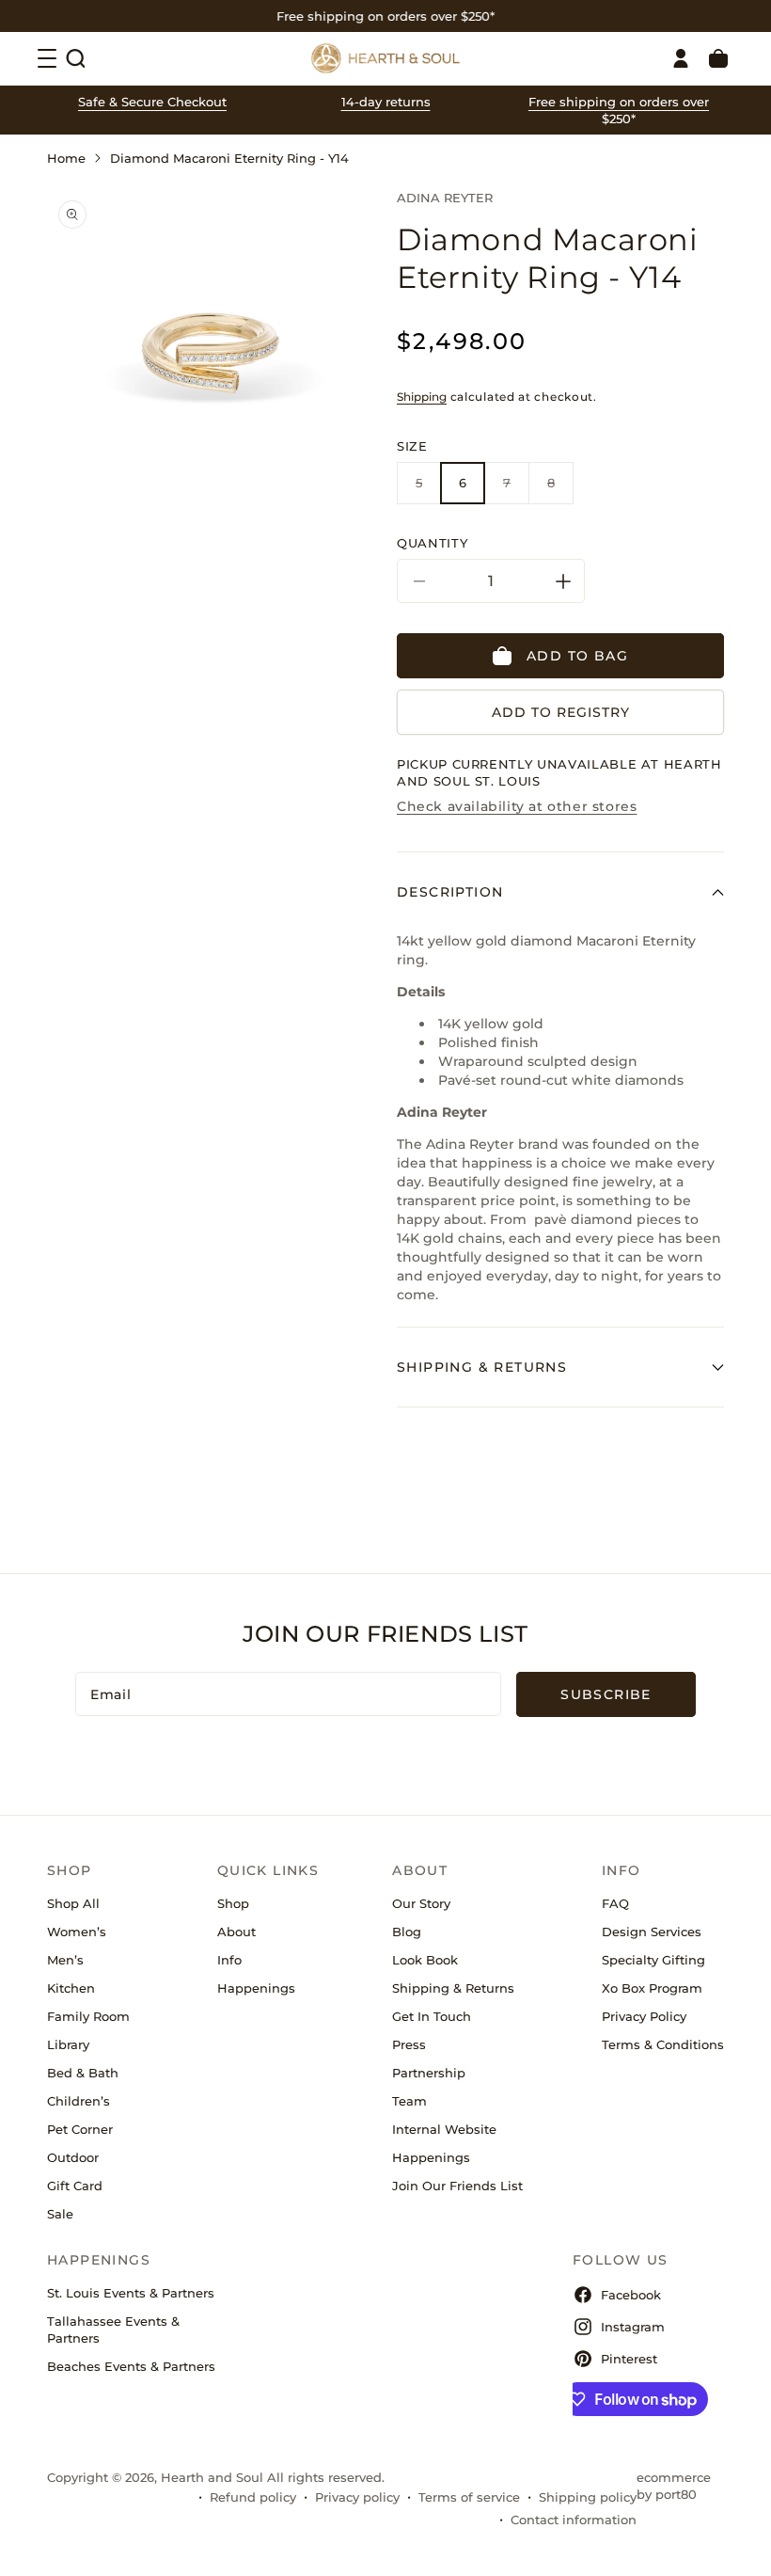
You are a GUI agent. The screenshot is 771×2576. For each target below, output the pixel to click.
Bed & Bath (83, 2073)
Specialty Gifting (653, 1960)
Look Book (425, 1960)
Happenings (256, 1988)
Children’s (79, 2101)
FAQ (615, 1903)
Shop (233, 1903)
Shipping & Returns (453, 1988)
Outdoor (73, 2157)
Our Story (421, 1903)
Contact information (574, 2520)
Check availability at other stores (517, 806)
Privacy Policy (644, 2016)
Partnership (429, 2073)
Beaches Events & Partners (131, 2366)
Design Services (652, 1932)
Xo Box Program (652, 1988)
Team (409, 2101)
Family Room (88, 2016)
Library (68, 2044)
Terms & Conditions (663, 2044)
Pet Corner (80, 2129)
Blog (407, 1932)
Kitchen (71, 1988)
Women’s (77, 1932)
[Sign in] (681, 58)
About (236, 1932)
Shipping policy (588, 2497)
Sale (60, 2214)
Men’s (65, 1960)
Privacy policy (357, 2497)
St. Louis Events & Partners (131, 2293)
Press (409, 2044)
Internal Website (444, 2129)
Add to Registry (561, 712)
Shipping (422, 397)
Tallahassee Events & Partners (113, 2330)
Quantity (432, 543)
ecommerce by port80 (674, 2486)
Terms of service (469, 2497)
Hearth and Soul (212, 2477)
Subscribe (606, 1694)
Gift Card (75, 2186)
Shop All (73, 1903)
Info (229, 1960)
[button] (75, 58)
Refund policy (253, 2497)
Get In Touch (432, 2016)
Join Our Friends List (457, 2186)
